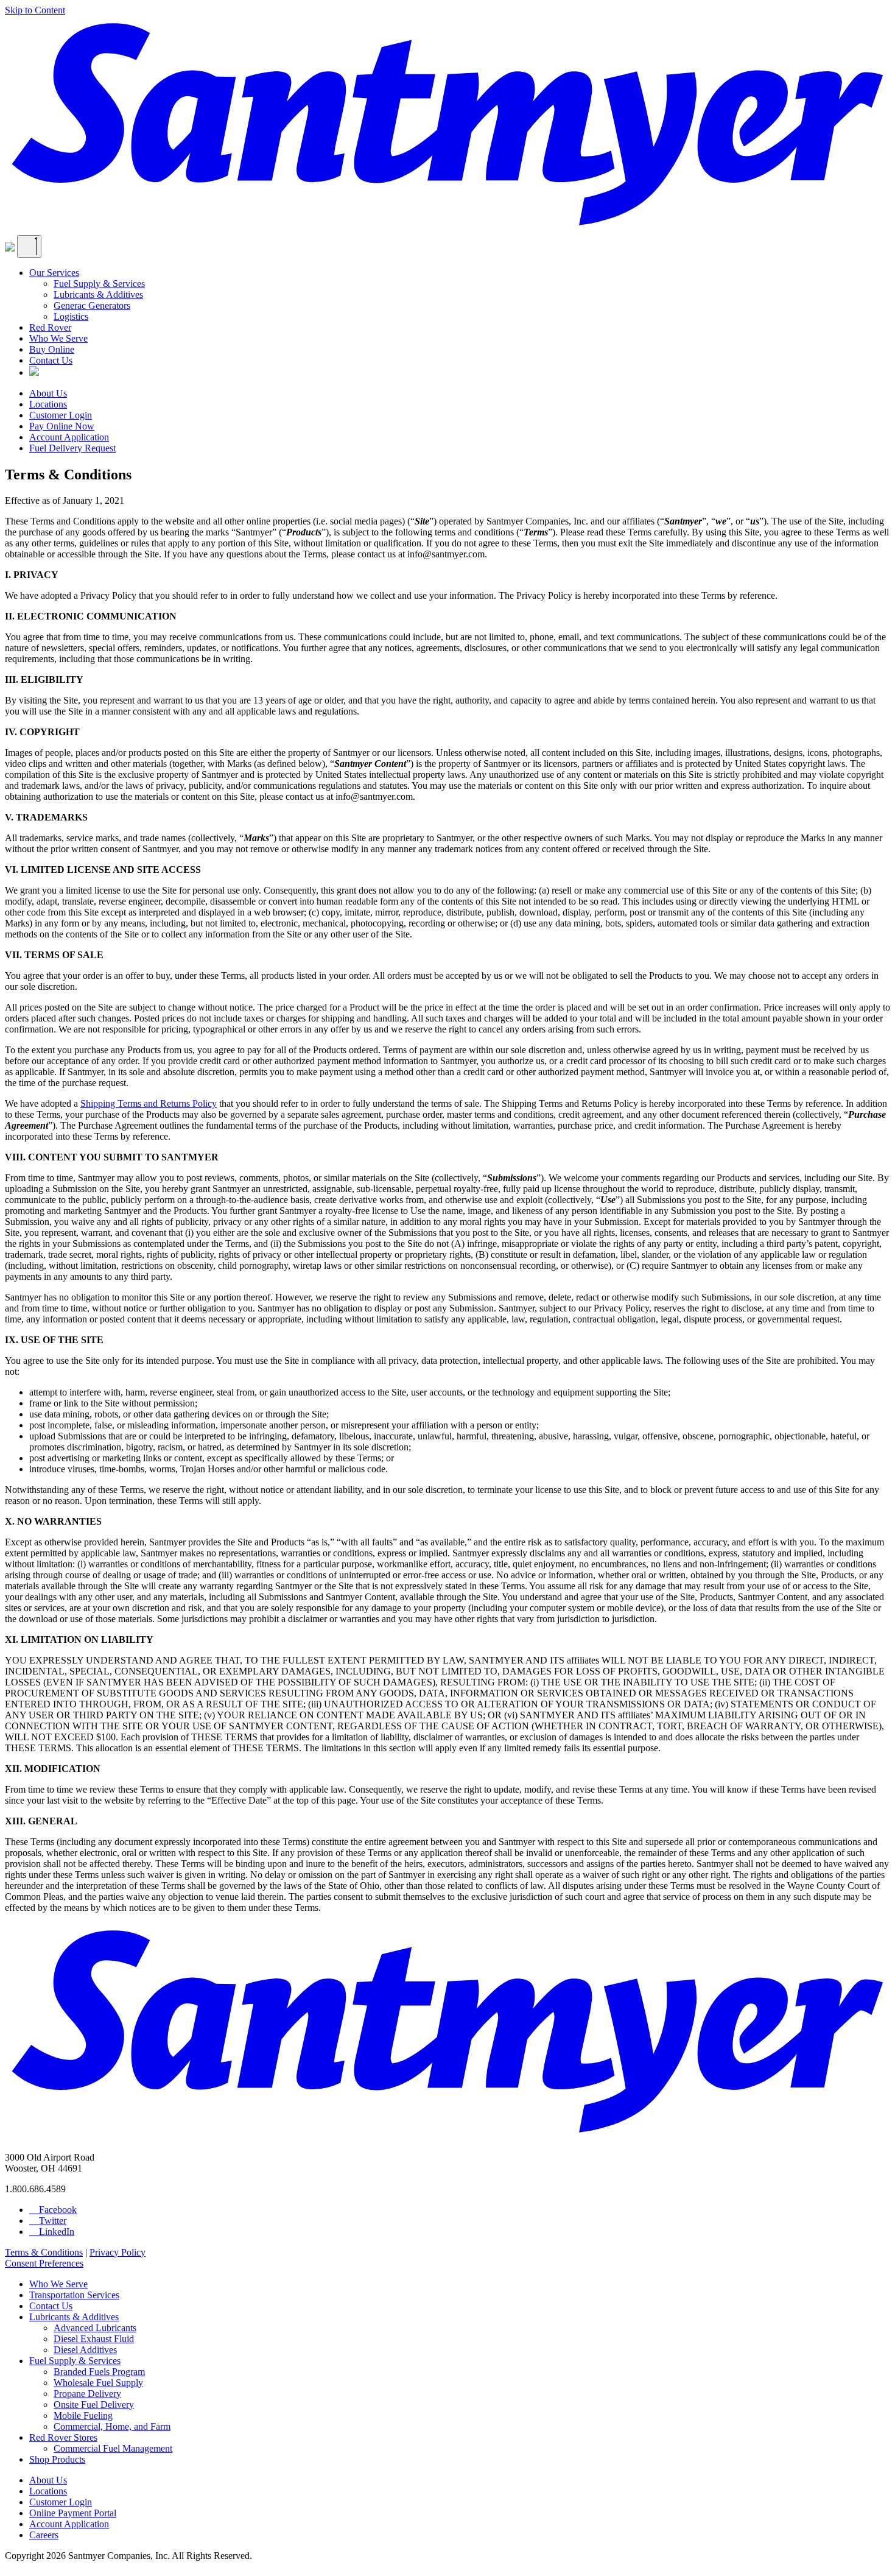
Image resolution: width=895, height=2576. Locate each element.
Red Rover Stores (63, 2437)
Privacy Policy (118, 2252)
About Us (48, 393)
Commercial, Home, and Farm (112, 2426)
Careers (44, 2535)
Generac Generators (92, 305)
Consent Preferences (44, 2263)
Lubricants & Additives (98, 295)
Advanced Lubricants (95, 2328)
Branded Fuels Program (99, 2372)
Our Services (54, 273)
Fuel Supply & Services (99, 284)
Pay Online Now (62, 426)
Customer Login (61, 415)
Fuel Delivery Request (72, 448)
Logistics (71, 316)
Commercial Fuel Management (113, 2448)
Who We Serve (58, 338)
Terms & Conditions (44, 2252)
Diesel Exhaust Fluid (94, 2339)
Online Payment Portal (73, 2513)
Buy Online (52, 349)
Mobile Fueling (83, 2415)
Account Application (69, 437)
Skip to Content (35, 10)
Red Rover (50, 327)
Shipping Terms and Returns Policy (149, 1103)
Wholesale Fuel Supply (98, 2383)
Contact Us (51, 360)
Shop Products (57, 2459)
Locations (48, 404)
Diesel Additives (85, 2350)
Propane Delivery (87, 2394)
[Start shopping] (10, 248)
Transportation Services (74, 2295)
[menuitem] (460, 295)
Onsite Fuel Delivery (94, 2405)
